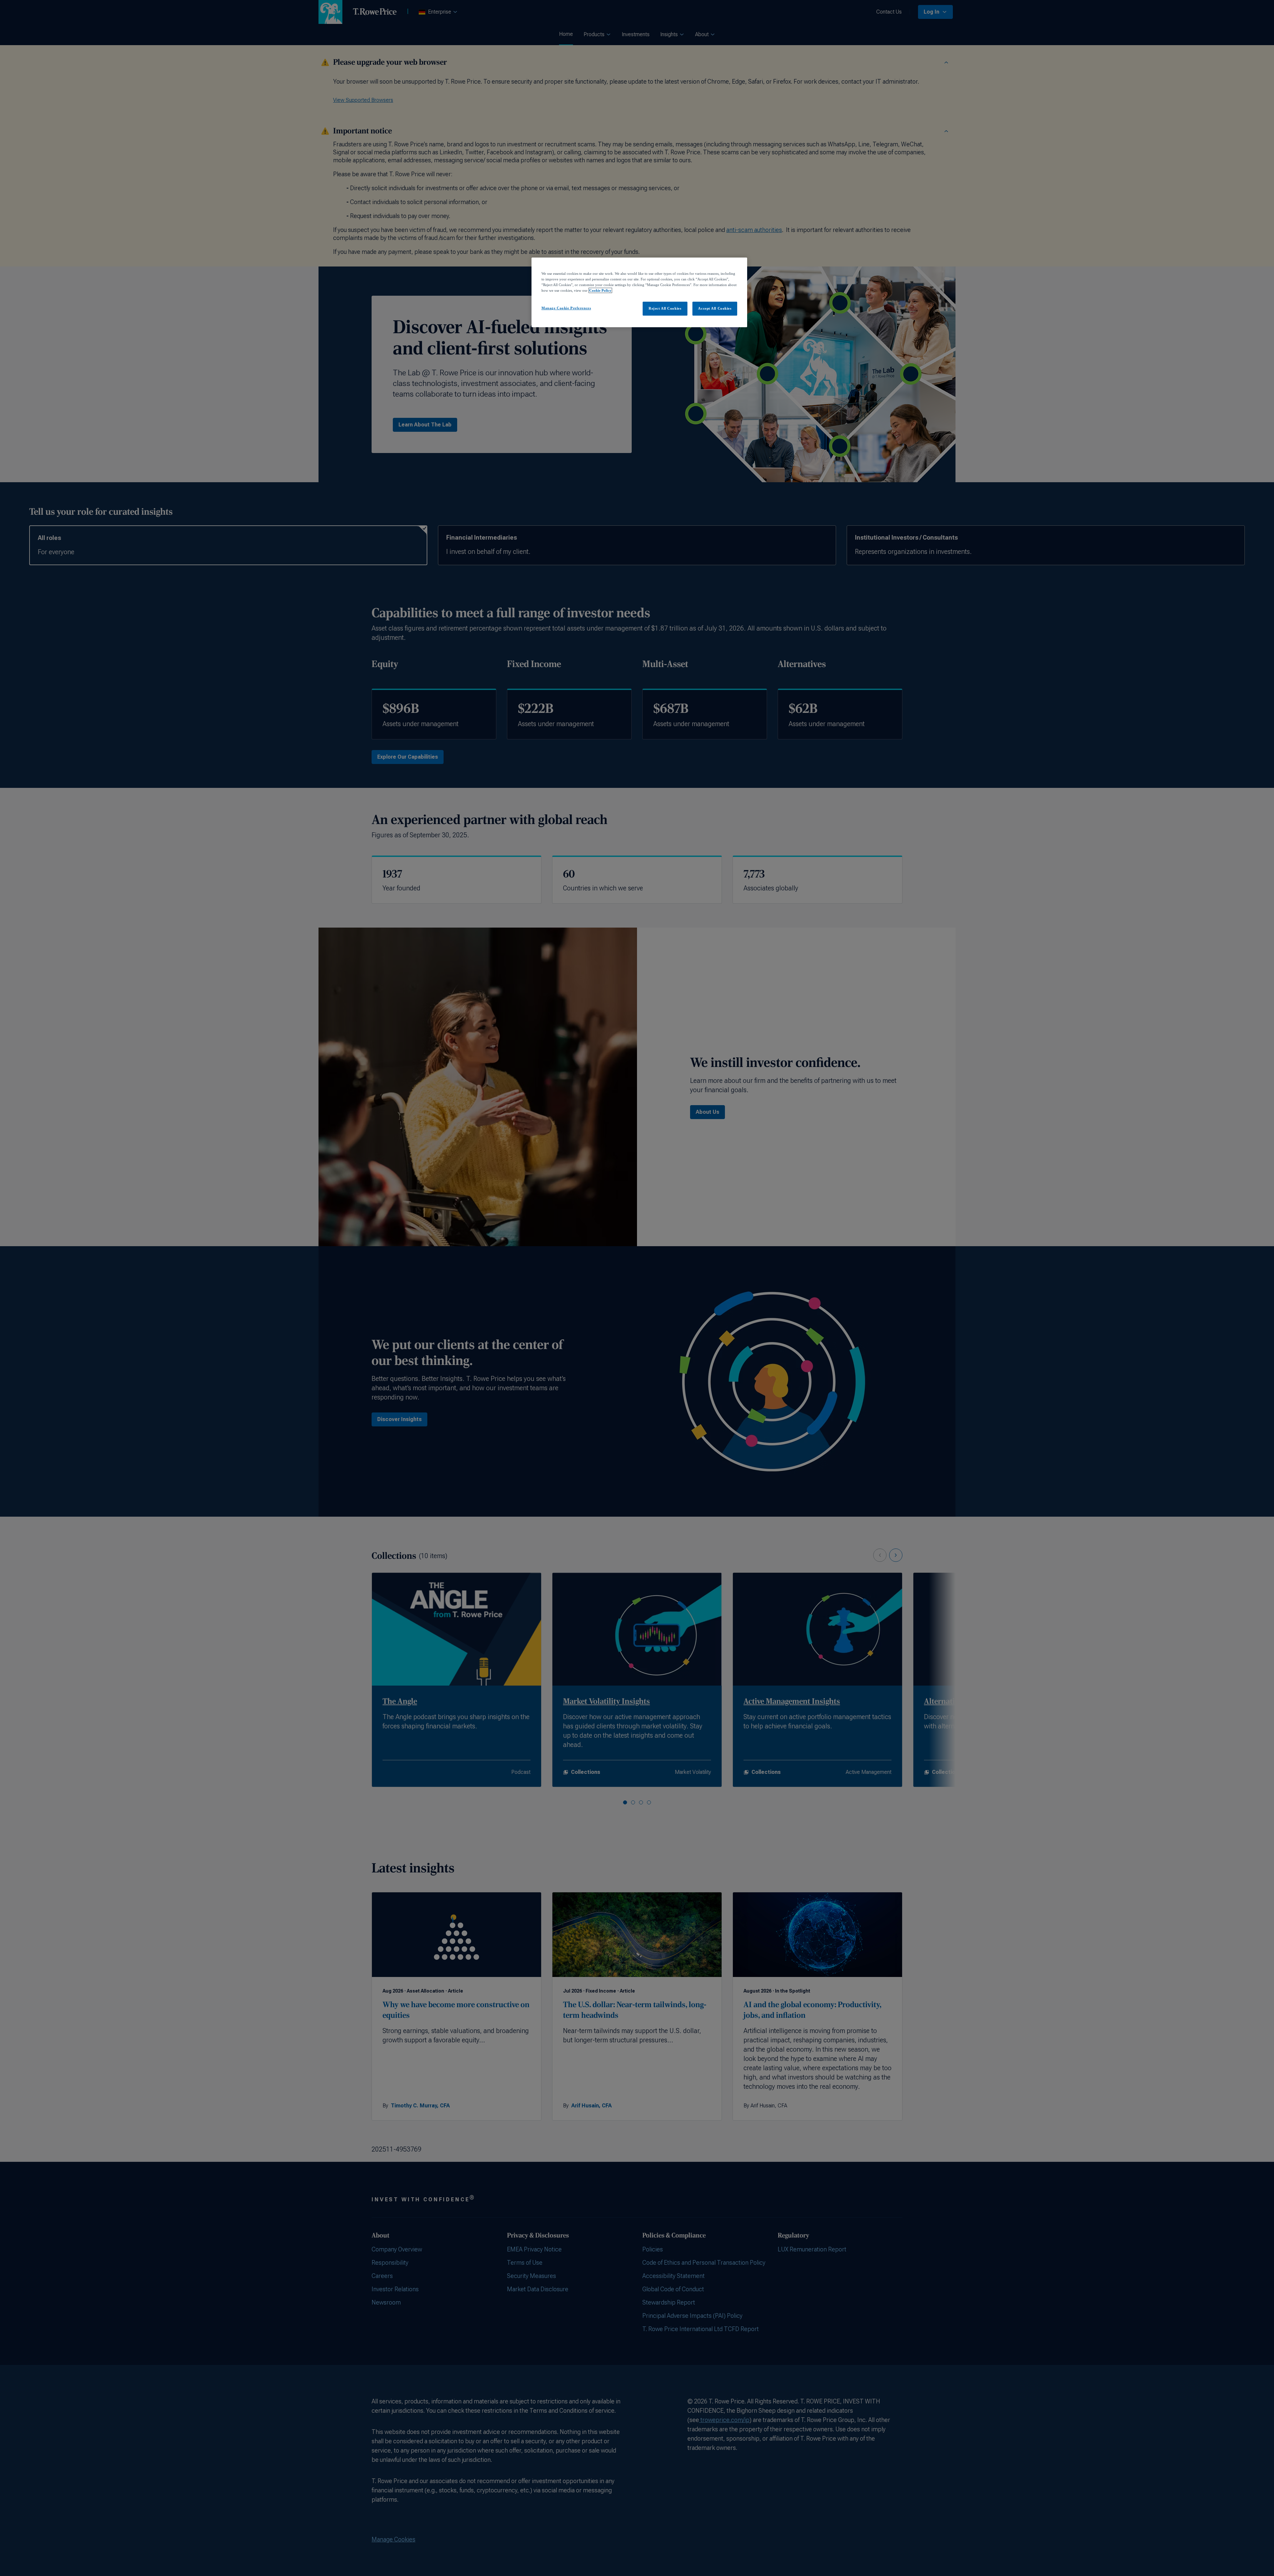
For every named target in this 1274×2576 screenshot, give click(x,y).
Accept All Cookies (715, 308)
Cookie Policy (600, 290)
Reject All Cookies (665, 308)
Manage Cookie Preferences (566, 308)
